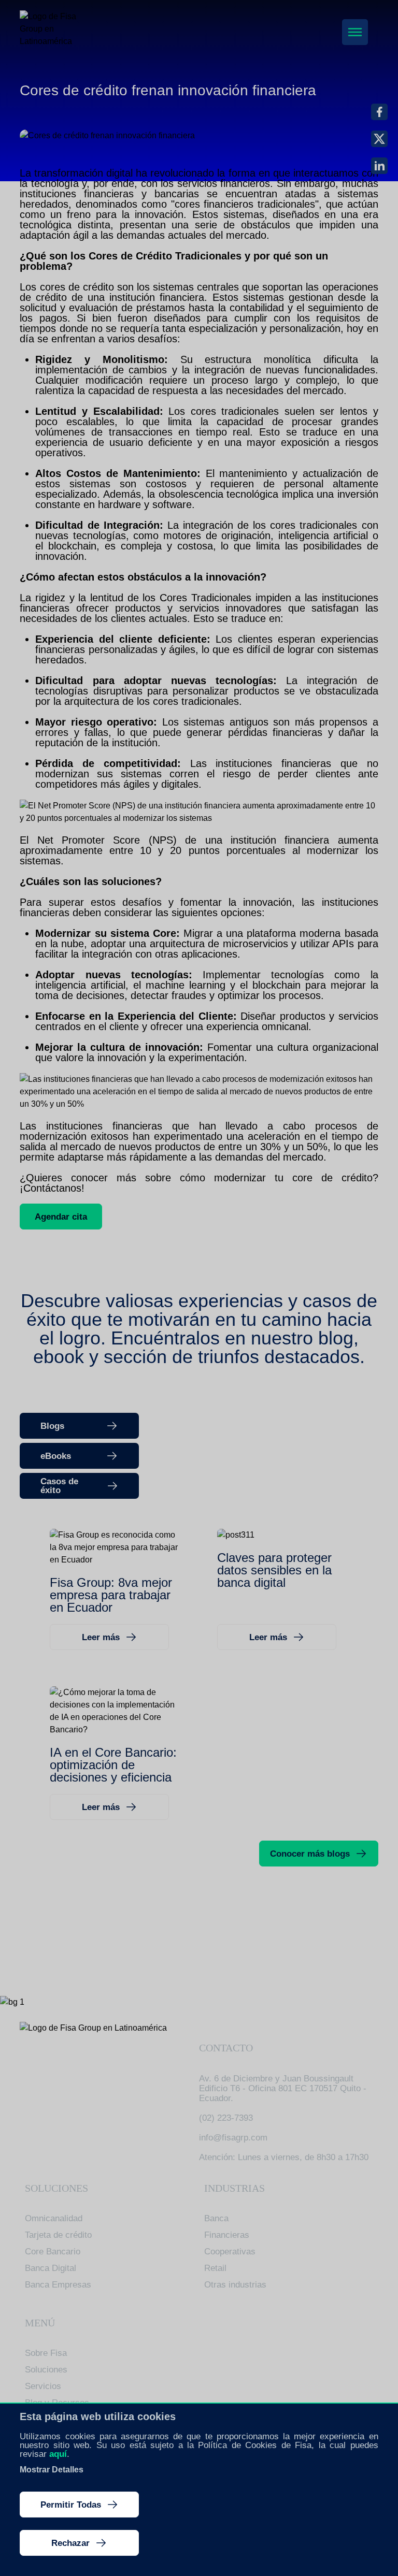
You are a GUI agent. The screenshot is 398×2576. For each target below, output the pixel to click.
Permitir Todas (71, 2505)
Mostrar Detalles (52, 2470)
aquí (58, 2454)
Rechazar (70, 2543)
